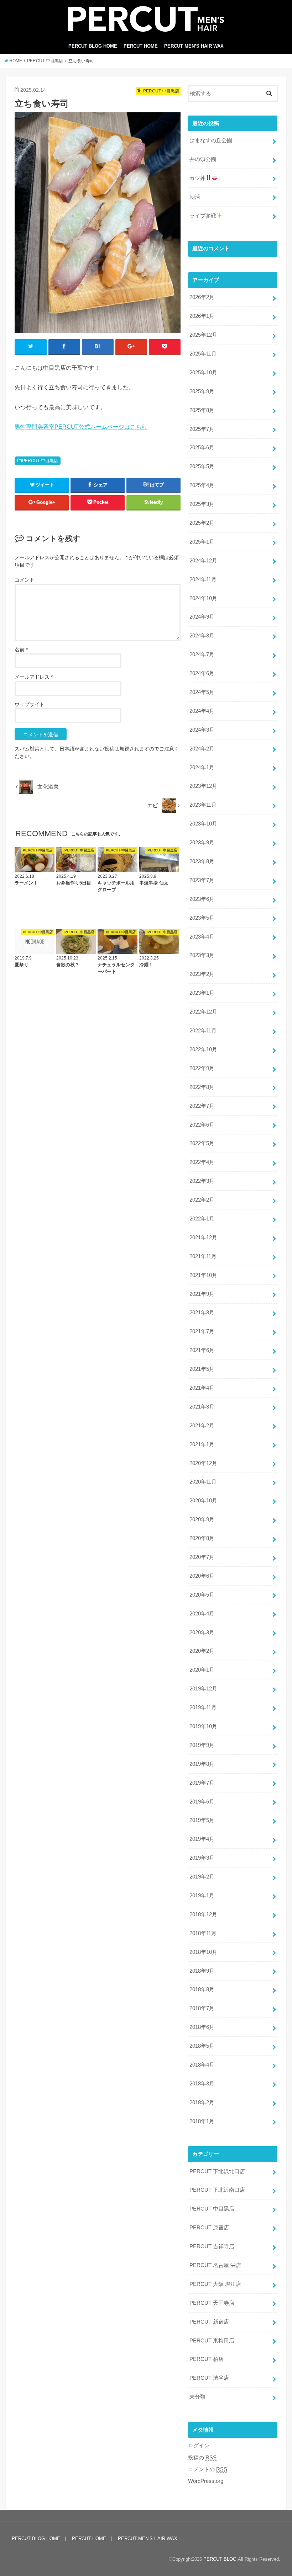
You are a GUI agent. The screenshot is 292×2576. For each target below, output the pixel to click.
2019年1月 (202, 1896)
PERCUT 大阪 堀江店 (215, 2284)
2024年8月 (202, 636)
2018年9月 (202, 1971)
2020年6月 (202, 1576)
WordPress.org (206, 2481)
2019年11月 (203, 1707)
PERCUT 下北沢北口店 (217, 2171)
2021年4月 (202, 1388)
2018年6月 (202, 2027)
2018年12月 (203, 1914)
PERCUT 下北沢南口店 (217, 2190)
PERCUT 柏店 (207, 2359)
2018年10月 (203, 1952)
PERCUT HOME (141, 46)
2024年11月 (203, 579)
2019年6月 (202, 1802)
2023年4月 (202, 937)
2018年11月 (203, 1933)
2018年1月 (202, 2121)
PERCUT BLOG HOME (93, 46)
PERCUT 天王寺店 (212, 2303)
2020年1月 (202, 1670)
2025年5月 (202, 466)
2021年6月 (202, 1350)
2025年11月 (203, 354)
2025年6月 (202, 448)
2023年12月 (203, 786)
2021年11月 (203, 1256)
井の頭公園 (203, 159)
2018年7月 (202, 2008)
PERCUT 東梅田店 (212, 2341)
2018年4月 (202, 2065)
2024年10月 (203, 598)
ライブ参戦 (203, 216)
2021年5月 (202, 1369)
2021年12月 (203, 1238)
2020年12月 (203, 1463)
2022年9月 (202, 1068)
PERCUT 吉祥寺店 (212, 2246)
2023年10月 (203, 824)
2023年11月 (203, 805)
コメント (25, 580)
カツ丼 (197, 178)
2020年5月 (202, 1595)
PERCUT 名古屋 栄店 (215, 2265)
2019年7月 (202, 1783)
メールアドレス (34, 677)
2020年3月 (202, 1632)
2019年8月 (202, 1764)
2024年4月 (202, 711)
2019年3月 (202, 1858)
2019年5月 (202, 1820)
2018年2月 (202, 2102)
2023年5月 (202, 918)
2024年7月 (202, 654)
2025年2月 (202, 523)
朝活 (195, 197)
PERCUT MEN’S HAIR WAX (194, 46)
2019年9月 (202, 1745)
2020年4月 (202, 1614)
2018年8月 (202, 1989)
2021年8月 (202, 1313)
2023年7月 (202, 880)
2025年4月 (202, 485)
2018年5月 (202, 2046)
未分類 (197, 2397)
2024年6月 (202, 673)
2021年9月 (202, 1294)
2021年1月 (202, 1444)
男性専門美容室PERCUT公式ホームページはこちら (81, 427)
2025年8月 (202, 410)
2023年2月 (202, 974)
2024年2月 (202, 749)
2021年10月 (203, 1275)
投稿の (202, 2458)
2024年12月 (203, 561)
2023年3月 (202, 955)
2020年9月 (202, 1519)
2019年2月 (202, 1877)
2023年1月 (202, 993)
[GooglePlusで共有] (131, 347)
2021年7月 (202, 1331)
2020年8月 (202, 1538)
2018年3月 (202, 2084)
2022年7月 (202, 1106)
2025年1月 (202, 542)
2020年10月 (203, 1501)
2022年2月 (202, 1200)
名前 (21, 650)
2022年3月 (202, 1181)
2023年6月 (202, 899)
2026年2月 (202, 297)
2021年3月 (202, 1407)
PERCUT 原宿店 (209, 2228)
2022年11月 (203, 1031)
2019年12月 (203, 1689)
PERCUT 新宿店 (209, 2322)
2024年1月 (202, 768)
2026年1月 (202, 316)
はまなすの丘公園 (211, 140)
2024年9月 (202, 617)
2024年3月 (202, 730)
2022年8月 (202, 1087)
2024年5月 (202, 692)
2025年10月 (203, 373)
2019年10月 (203, 1726)
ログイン (199, 2446)
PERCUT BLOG (220, 2559)
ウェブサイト (30, 704)
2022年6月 (202, 1125)
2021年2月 (202, 1426)
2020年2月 (202, 1651)
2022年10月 (203, 1049)
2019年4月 (202, 1839)
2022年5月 (202, 1143)
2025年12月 (203, 335)
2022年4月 (202, 1162)
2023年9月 (202, 843)
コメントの (208, 2469)
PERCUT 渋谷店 (209, 2378)
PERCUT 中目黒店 (40, 461)
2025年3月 (202, 504)
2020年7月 (202, 1557)
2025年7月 (202, 429)
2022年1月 (202, 1219)
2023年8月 (202, 861)
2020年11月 (203, 1482)
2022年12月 (203, 1012)
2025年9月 (202, 391)
